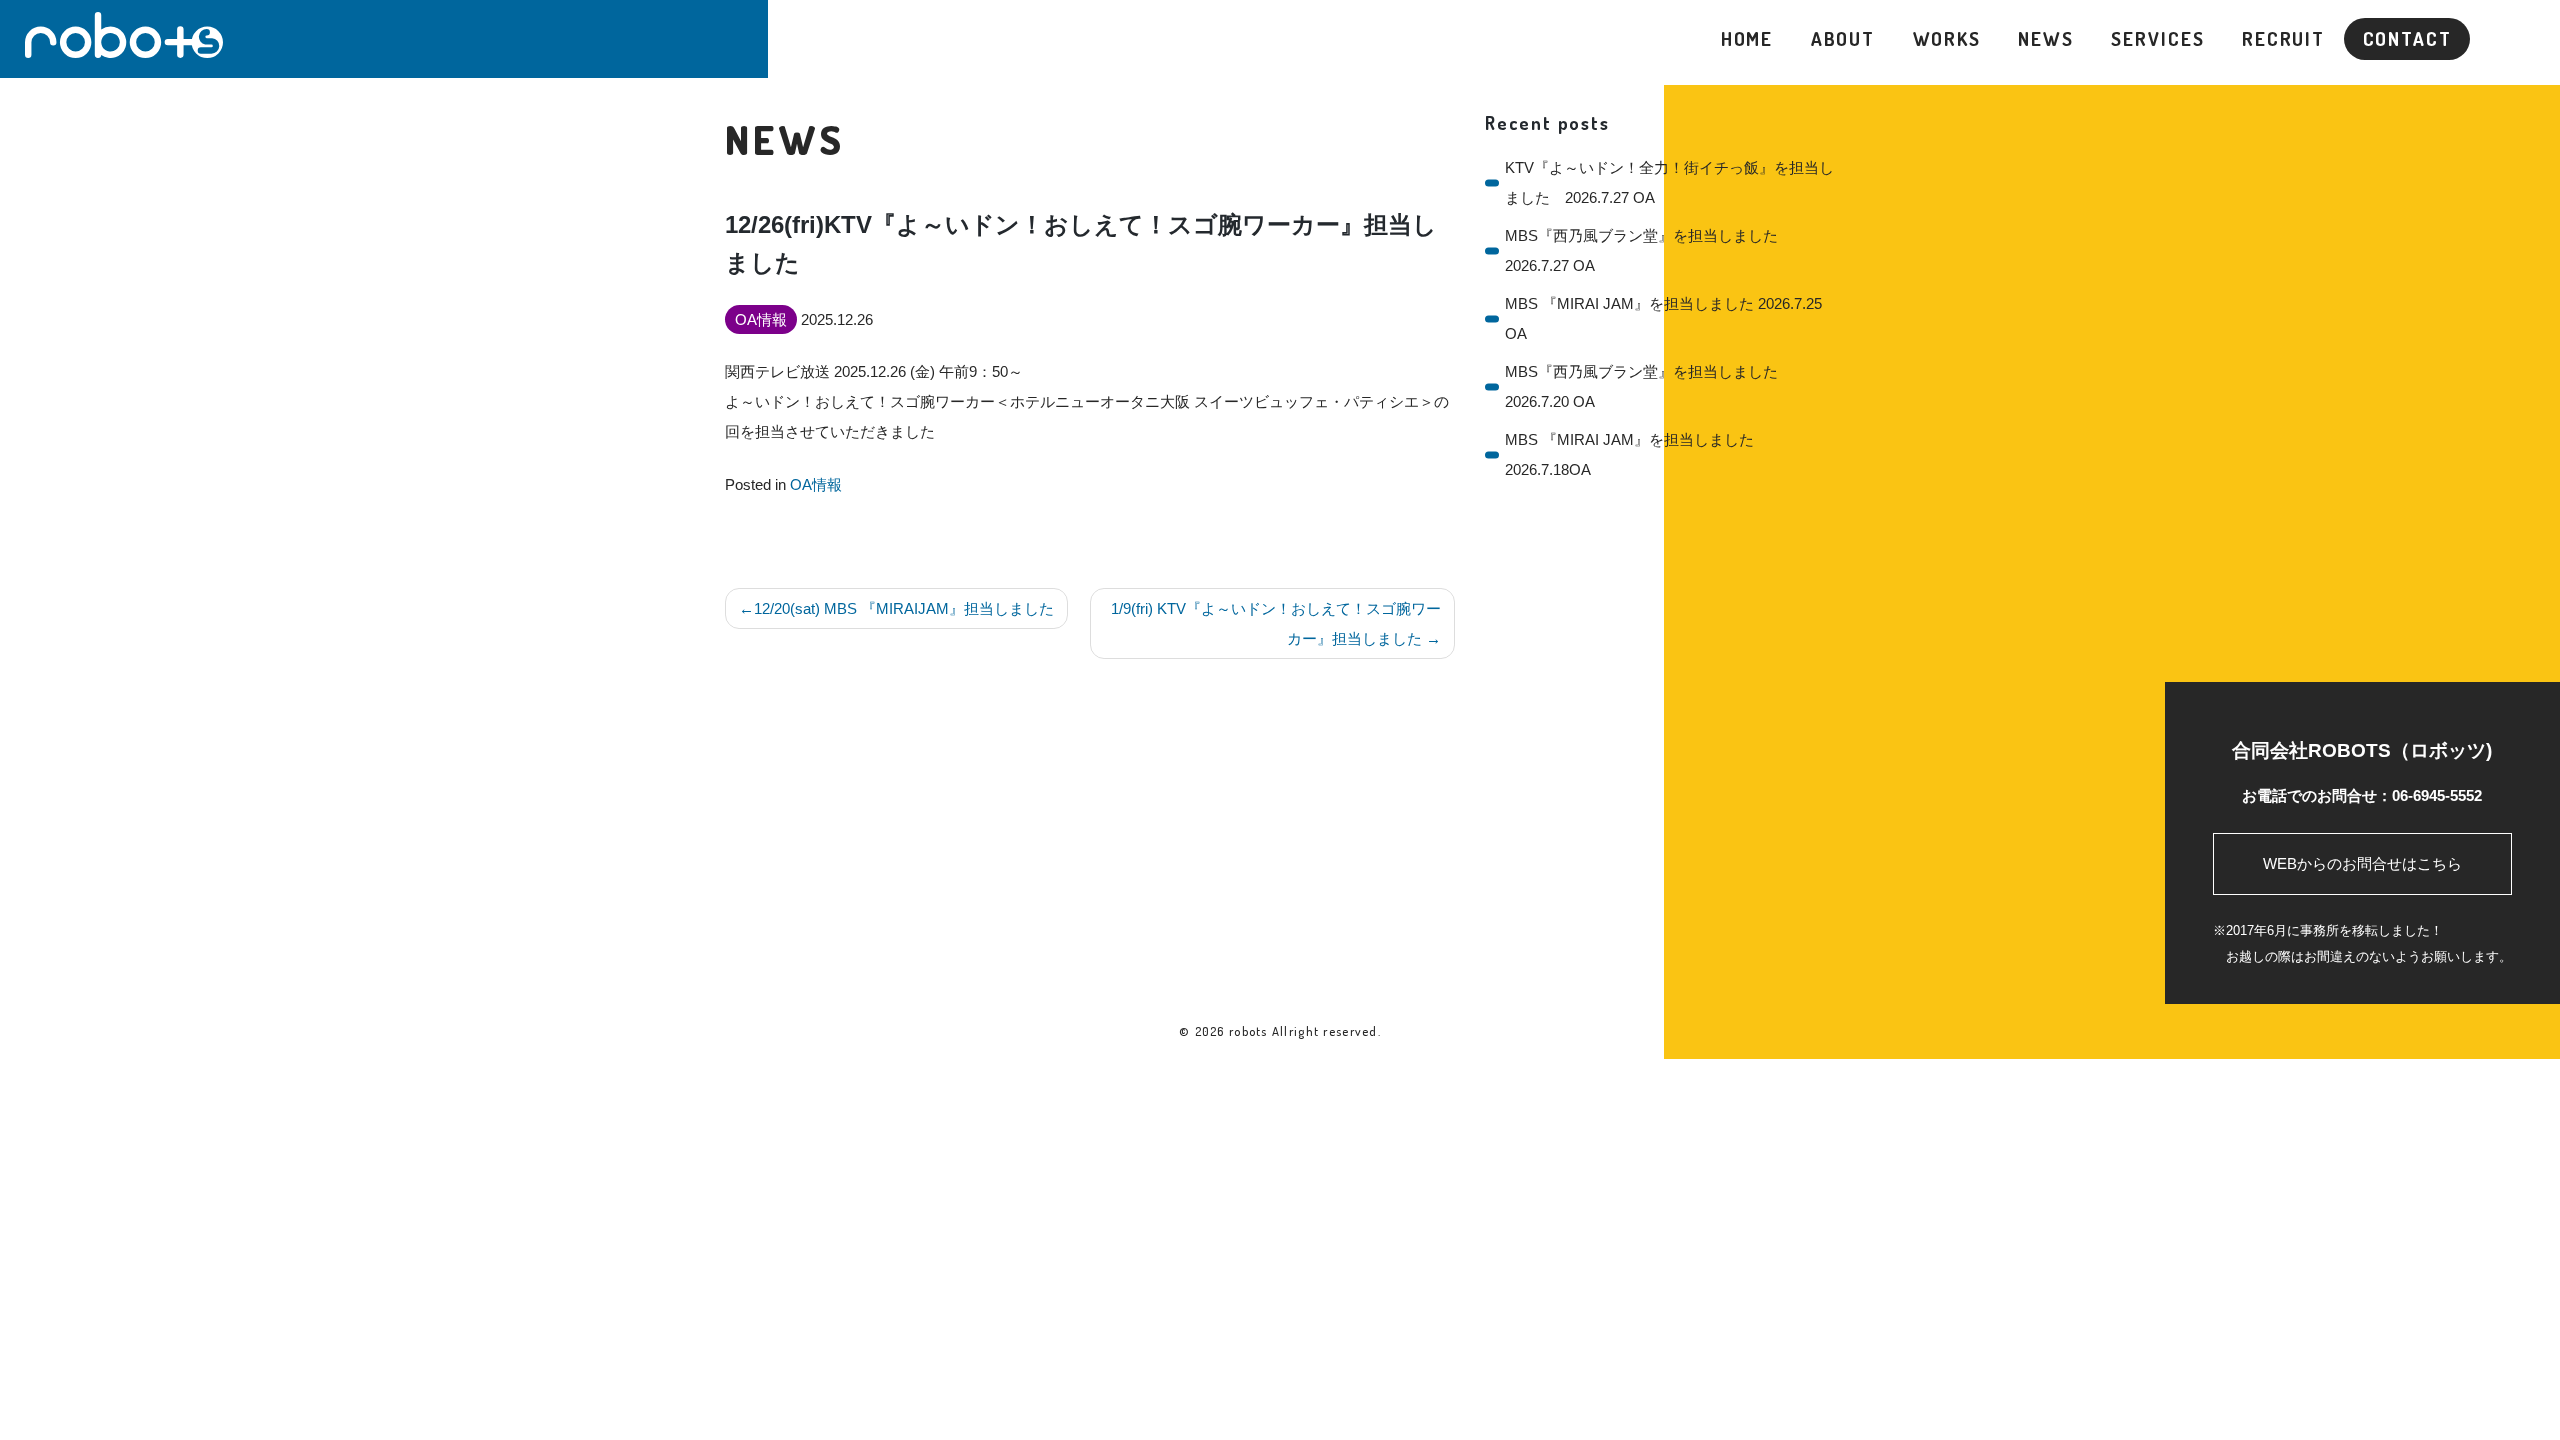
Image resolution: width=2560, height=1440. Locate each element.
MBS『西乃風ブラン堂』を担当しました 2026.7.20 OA (1649, 386)
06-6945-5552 (2437, 795)
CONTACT (2407, 38)
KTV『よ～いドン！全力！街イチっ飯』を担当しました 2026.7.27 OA (1669, 182)
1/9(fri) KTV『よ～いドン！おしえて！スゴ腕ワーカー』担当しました (1276, 623)
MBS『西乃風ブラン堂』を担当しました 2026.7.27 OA (1649, 250)
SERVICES (2157, 38)
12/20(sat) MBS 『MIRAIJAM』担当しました (904, 608)
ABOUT (1843, 38)
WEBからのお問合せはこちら (2362, 863)
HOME (1747, 38)
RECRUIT (2283, 38)
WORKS (1947, 38)
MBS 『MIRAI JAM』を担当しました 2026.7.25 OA (1663, 318)
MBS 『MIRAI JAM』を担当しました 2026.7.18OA (1629, 454)
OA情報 (816, 484)
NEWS (2046, 38)
